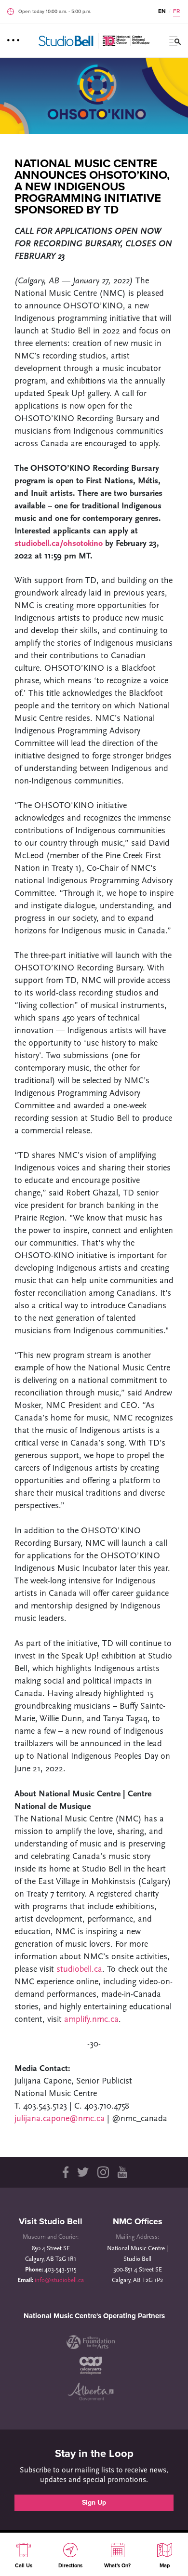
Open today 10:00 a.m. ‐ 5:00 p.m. (55, 12)
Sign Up (94, 2503)
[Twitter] (83, 2172)
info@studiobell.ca (59, 2280)
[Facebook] (65, 2172)
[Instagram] (103, 2172)
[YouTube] (122, 2172)
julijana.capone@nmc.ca (61, 2119)
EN (162, 11)
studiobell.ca (79, 1970)
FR (176, 11)
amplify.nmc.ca (91, 2020)
